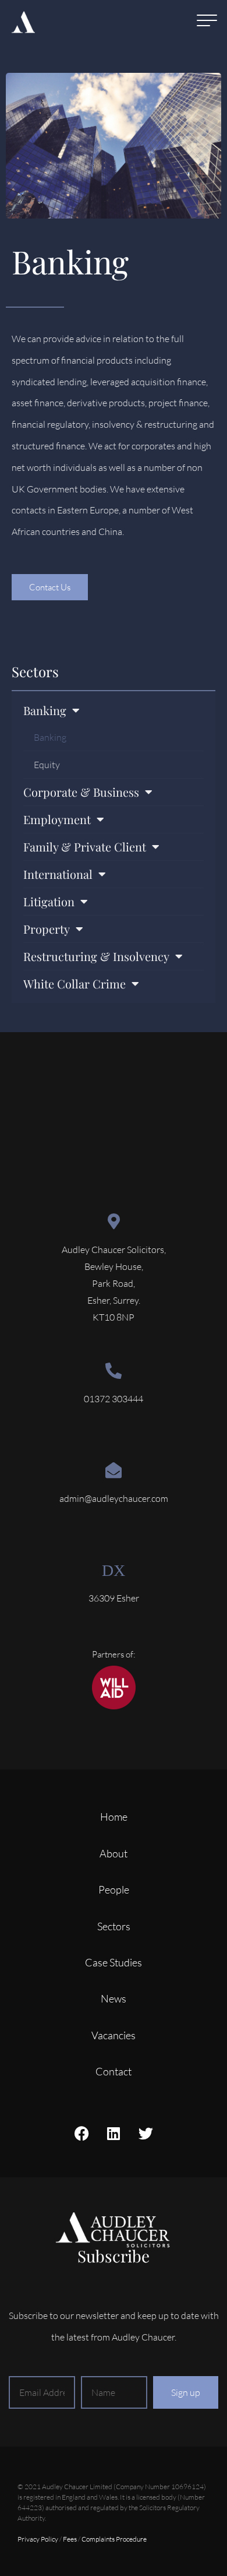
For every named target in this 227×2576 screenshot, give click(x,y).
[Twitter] (146, 2134)
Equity (47, 765)
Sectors (35, 671)
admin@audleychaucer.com (114, 1498)
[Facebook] (81, 2134)
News (114, 1998)
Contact (114, 2071)
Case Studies (114, 1962)
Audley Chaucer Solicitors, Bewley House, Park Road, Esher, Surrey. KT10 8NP (114, 1283)
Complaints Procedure (114, 2539)
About (114, 1853)
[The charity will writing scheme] (114, 1706)
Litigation (49, 901)
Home (114, 1817)
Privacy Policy (38, 2539)
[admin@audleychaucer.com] (114, 1470)
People (114, 1889)
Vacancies (114, 2035)
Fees (70, 2539)
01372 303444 (114, 1399)
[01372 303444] (114, 1371)
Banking (50, 737)
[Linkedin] (114, 2134)
